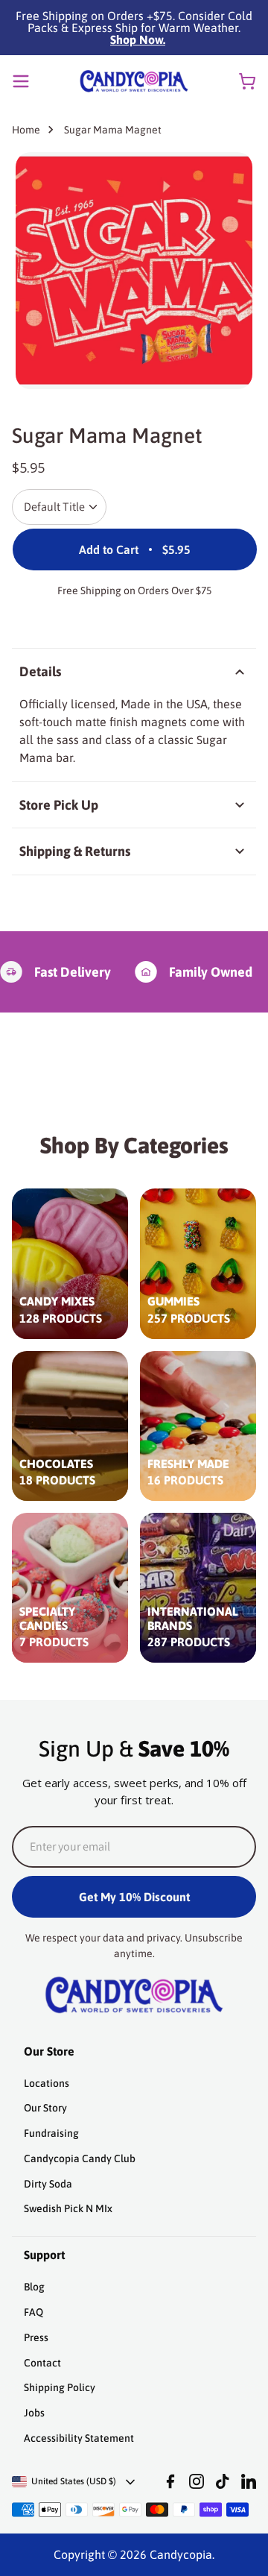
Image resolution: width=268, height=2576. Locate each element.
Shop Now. (138, 40)
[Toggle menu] (21, 81)
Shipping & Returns (75, 851)
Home (26, 130)
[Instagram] (197, 2481)
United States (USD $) (74, 2481)
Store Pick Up (59, 805)
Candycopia (181, 2554)
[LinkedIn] (249, 2481)
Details (40, 671)
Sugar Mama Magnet (113, 130)
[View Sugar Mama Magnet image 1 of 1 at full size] (134, 271)
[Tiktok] (223, 2481)
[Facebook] (170, 2481)
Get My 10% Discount (134, 1897)
